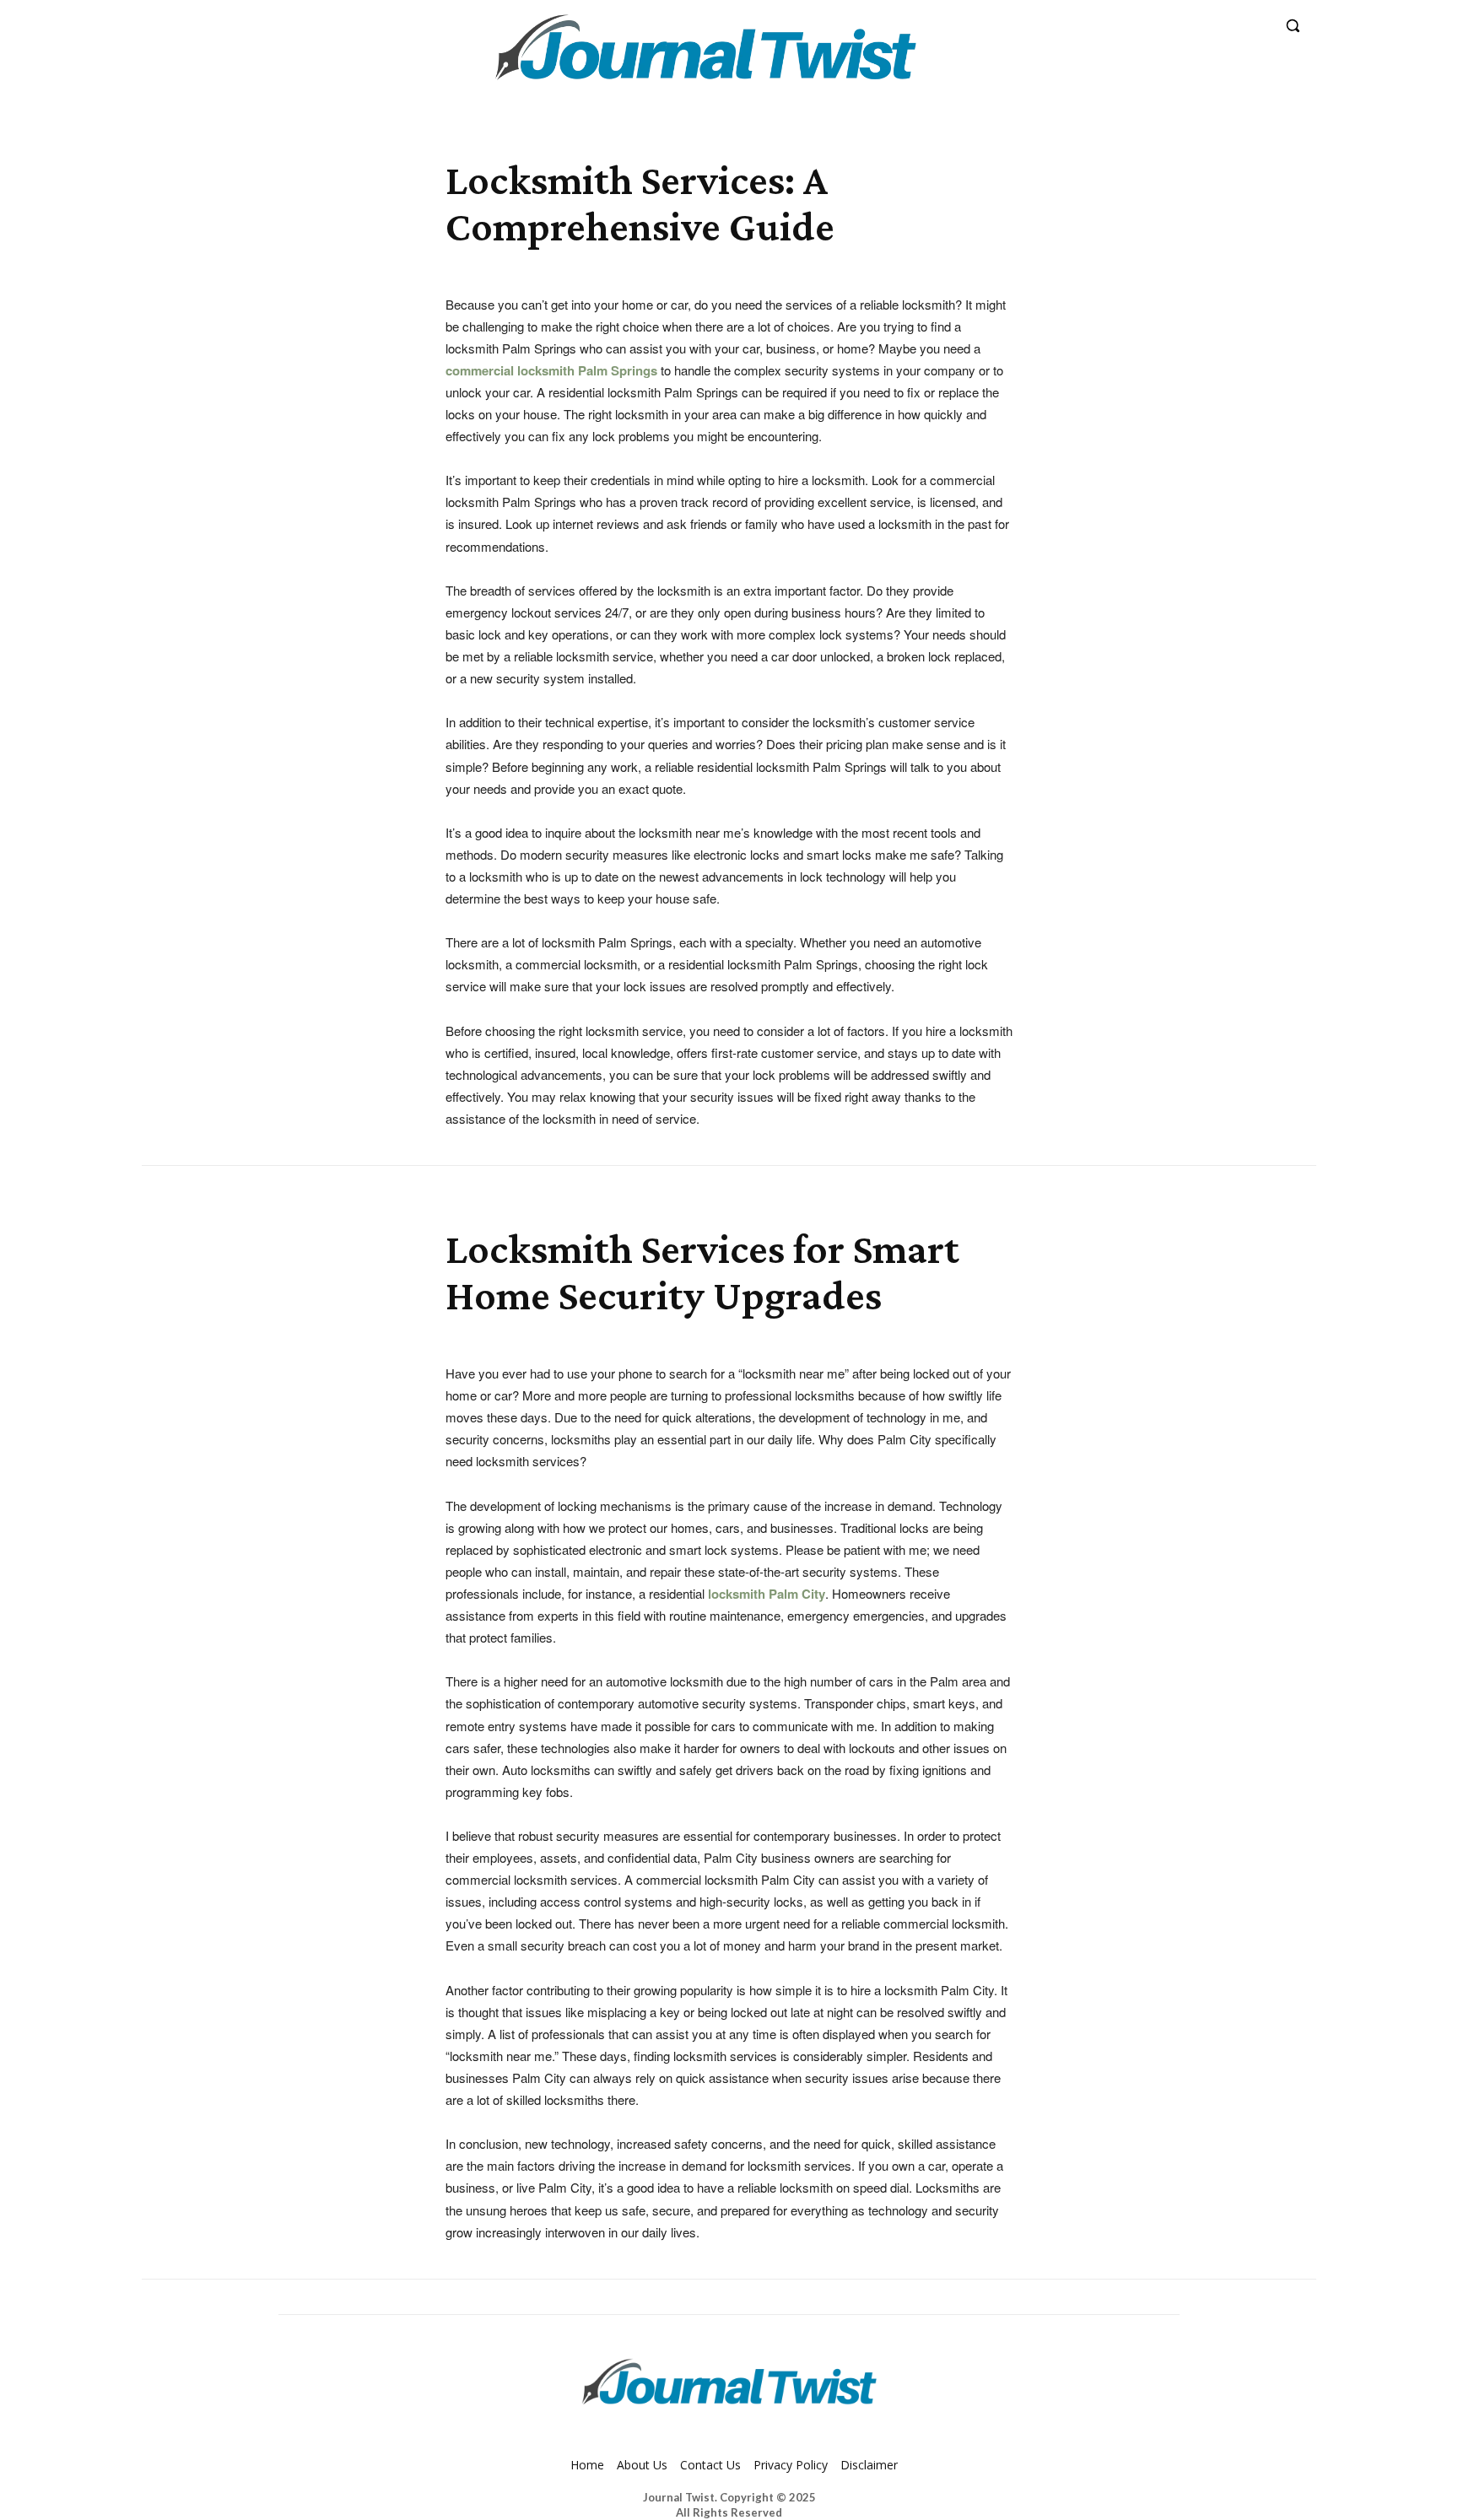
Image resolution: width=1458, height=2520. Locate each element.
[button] (1293, 25)
